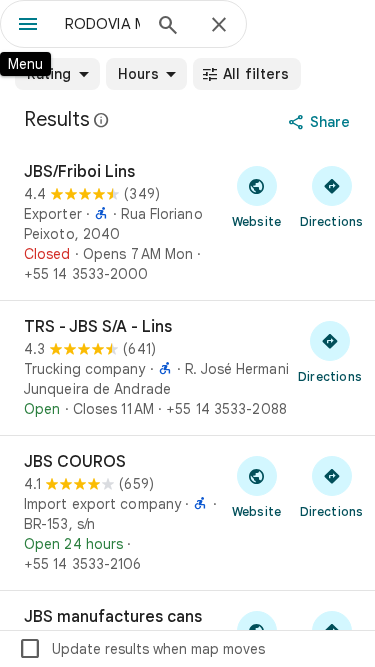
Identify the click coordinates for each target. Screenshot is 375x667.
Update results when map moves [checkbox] (141, 649)
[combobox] (102, 24)
